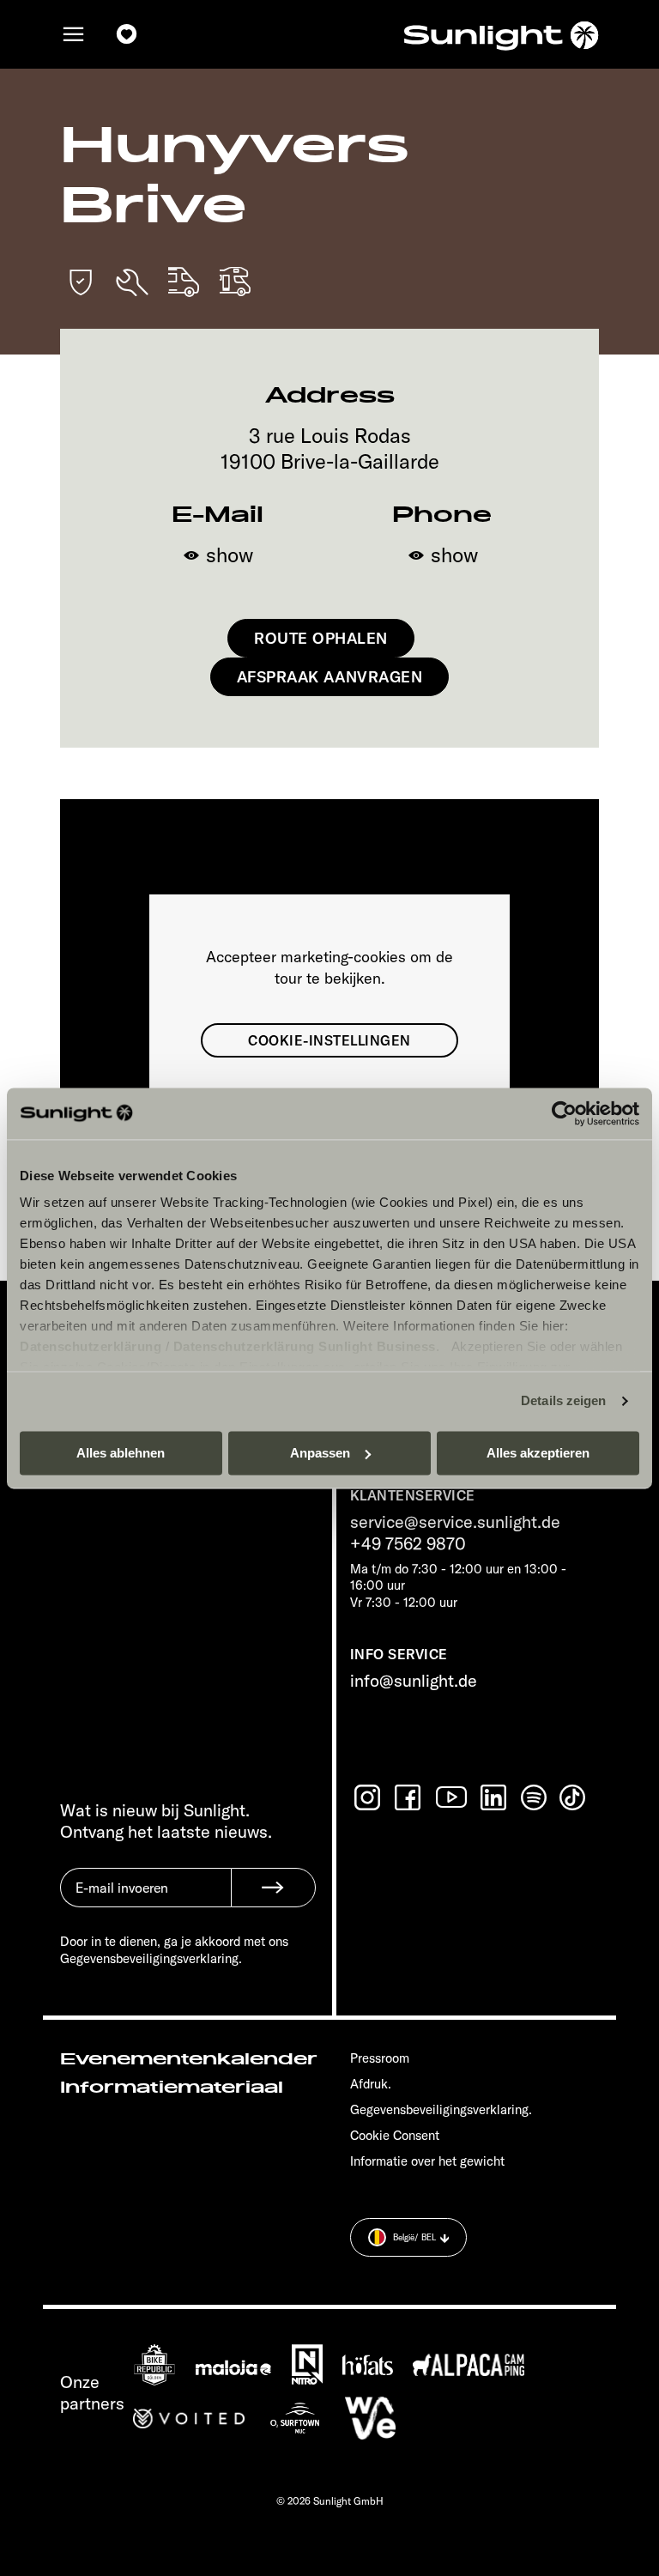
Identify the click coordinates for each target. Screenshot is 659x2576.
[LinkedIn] (495, 1797)
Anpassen (320, 1453)
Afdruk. (371, 2084)
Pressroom (380, 2058)
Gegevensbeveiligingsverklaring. (441, 2109)
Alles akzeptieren (538, 1453)
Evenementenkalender (189, 2059)
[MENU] (74, 34)
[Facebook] (409, 1797)
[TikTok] (574, 1797)
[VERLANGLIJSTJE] (127, 34)
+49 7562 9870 (408, 1543)
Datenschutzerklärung (91, 1346)
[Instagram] (369, 1797)
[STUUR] (273, 1888)
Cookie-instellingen (329, 1040)
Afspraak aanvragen (330, 677)
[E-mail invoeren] (145, 1900)
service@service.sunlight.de (455, 1521)
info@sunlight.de (414, 1680)
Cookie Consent (395, 2135)
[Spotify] (535, 1797)
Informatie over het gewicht (427, 2161)
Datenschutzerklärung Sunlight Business (305, 1346)
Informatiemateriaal (172, 2088)
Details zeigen (563, 1400)
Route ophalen (321, 638)
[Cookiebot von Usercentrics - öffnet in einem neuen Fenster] (564, 1113)
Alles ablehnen (121, 1453)
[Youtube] (452, 1797)
